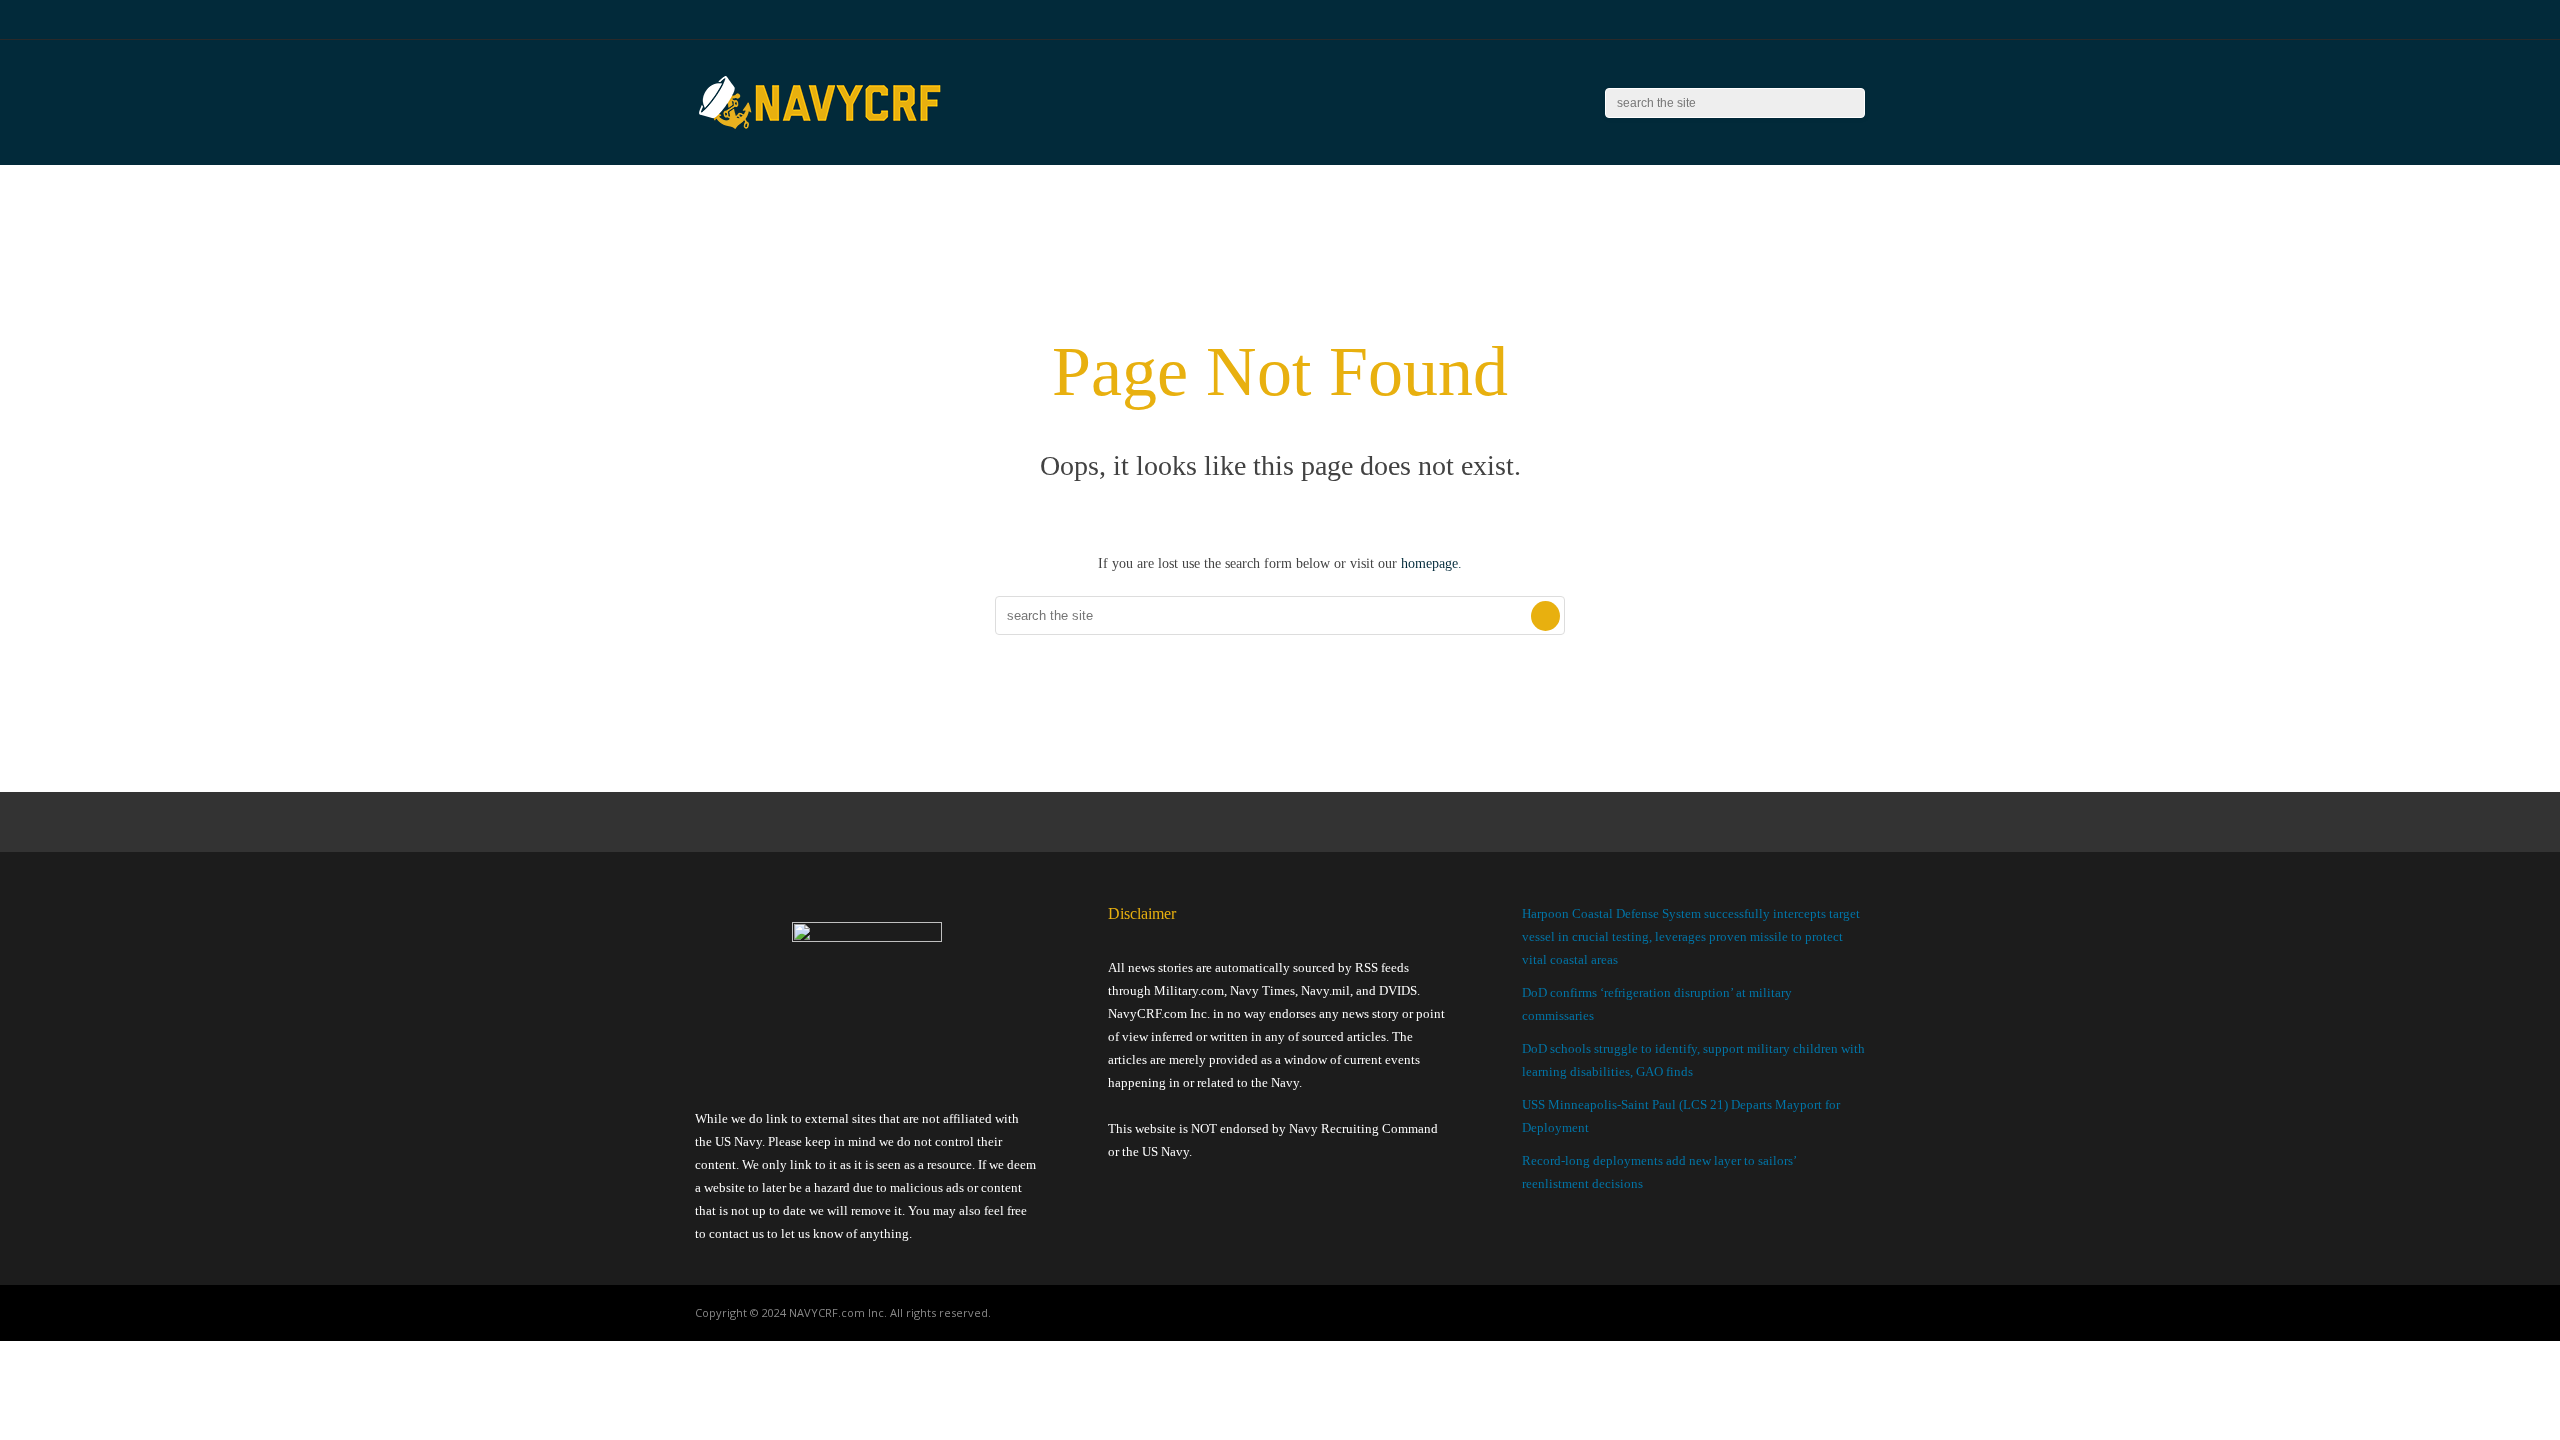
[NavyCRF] (820, 130)
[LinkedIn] (1834, 20)
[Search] (1850, 103)
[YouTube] (1809, 20)
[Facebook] (1784, 20)
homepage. (1431, 563)
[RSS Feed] (1759, 20)
